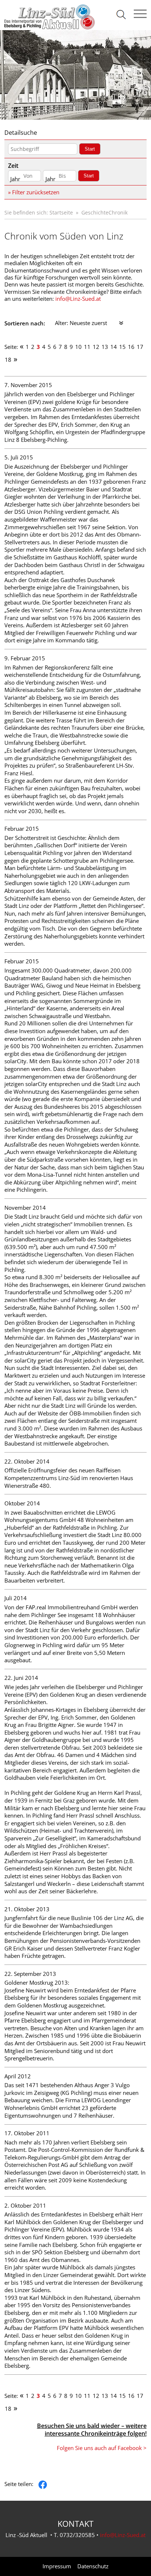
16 (131, 347)
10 (78, 347)
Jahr (15, 179)
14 (114, 347)
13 (105, 347)
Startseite (61, 212)
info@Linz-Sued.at (78, 299)
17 (140, 347)
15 (122, 347)
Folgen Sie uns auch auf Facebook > (102, 2448)
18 (8, 360)
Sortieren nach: (25, 323)
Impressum (57, 2566)
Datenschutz (93, 2566)
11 (87, 347)
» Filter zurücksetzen (34, 192)
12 (96, 347)
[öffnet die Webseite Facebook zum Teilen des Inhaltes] (43, 2484)
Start (90, 149)
